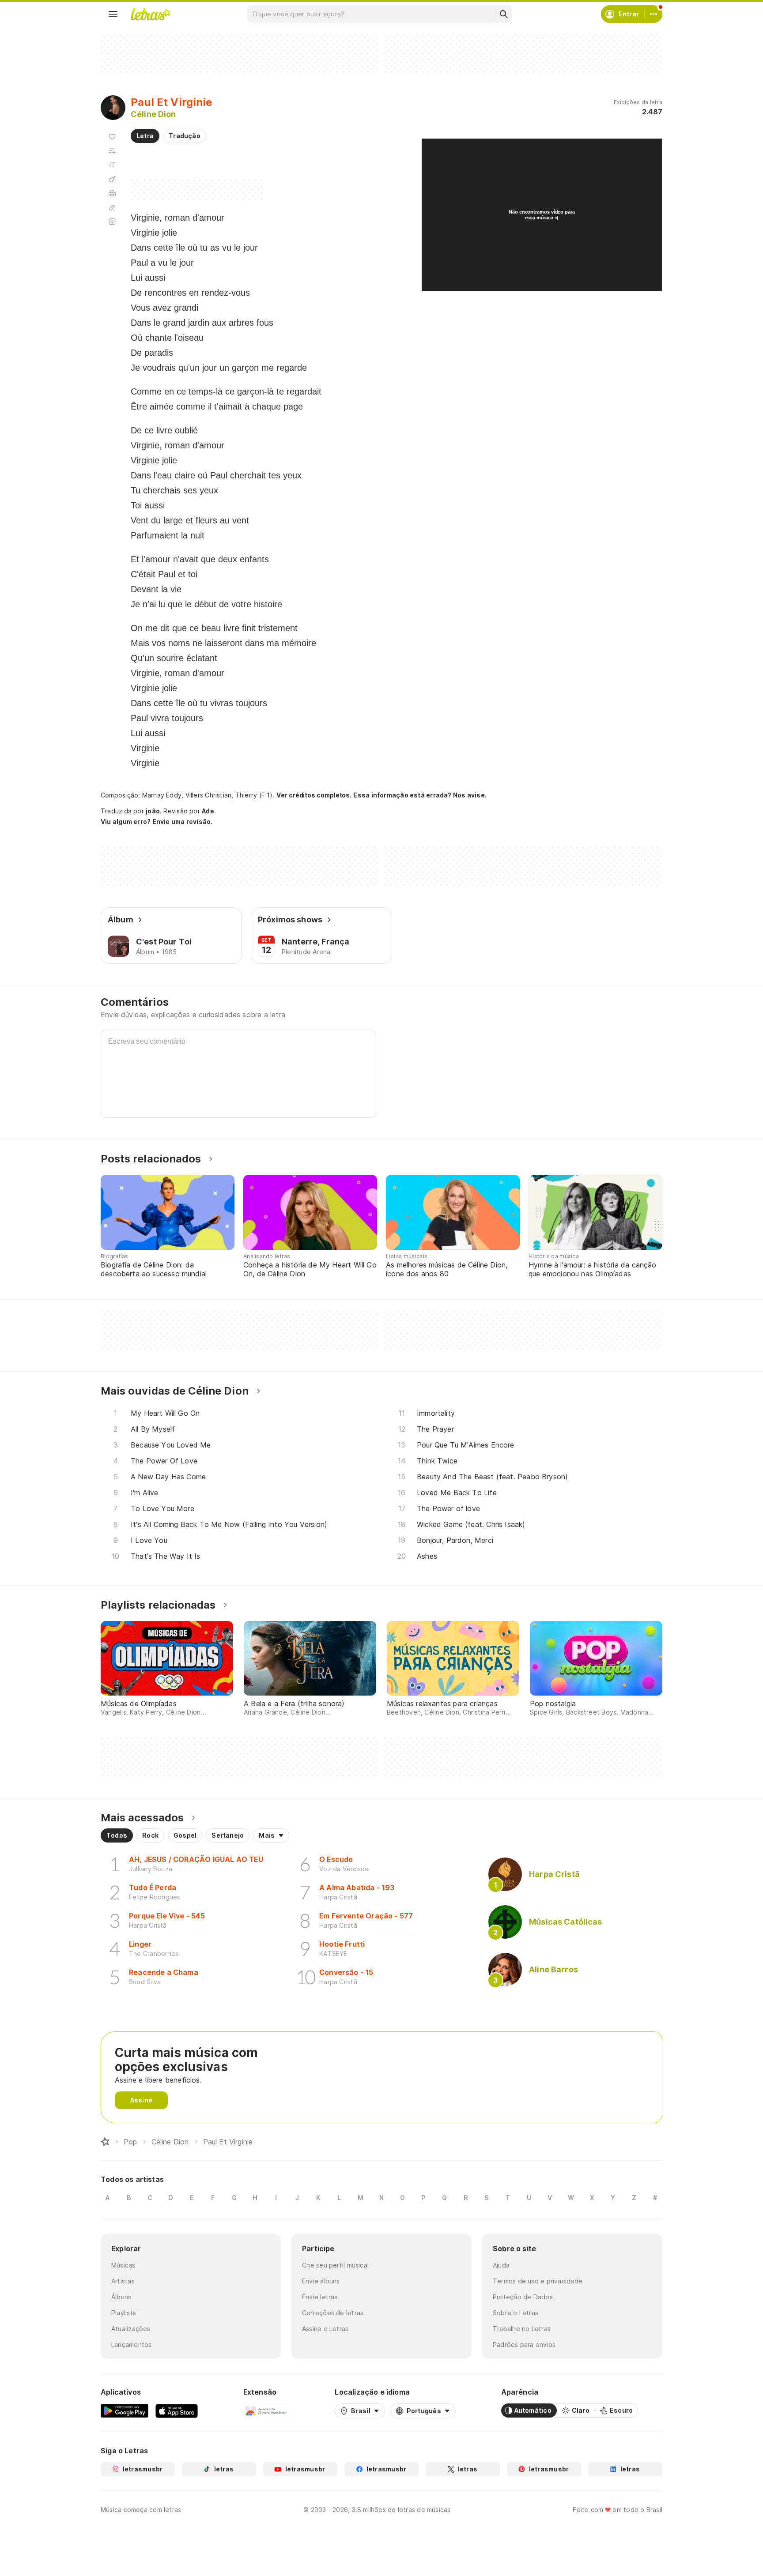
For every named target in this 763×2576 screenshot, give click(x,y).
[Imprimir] (112, 193)
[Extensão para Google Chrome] (266, 2411)
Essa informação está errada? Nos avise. (420, 795)
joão (153, 811)
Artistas (123, 2281)
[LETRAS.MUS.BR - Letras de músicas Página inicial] (151, 14)
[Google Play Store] (125, 2411)
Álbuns (121, 2297)
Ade (208, 811)
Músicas (123, 2265)
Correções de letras (333, 2313)
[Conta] (653, 14)
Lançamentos (131, 2345)
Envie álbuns (321, 2281)
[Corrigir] (112, 207)
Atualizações (131, 2329)
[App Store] (177, 2411)
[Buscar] (503, 14)
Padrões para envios (524, 2345)
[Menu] (113, 14)
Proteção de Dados (523, 2297)
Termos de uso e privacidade (538, 2281)
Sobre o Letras (516, 2313)
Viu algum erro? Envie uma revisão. (157, 822)
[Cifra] (112, 179)
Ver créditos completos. (314, 795)
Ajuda (501, 2265)
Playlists (124, 2313)
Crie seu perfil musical (335, 2265)
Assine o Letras (325, 2329)
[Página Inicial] (105, 2142)
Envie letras (320, 2297)
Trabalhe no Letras (522, 2329)
